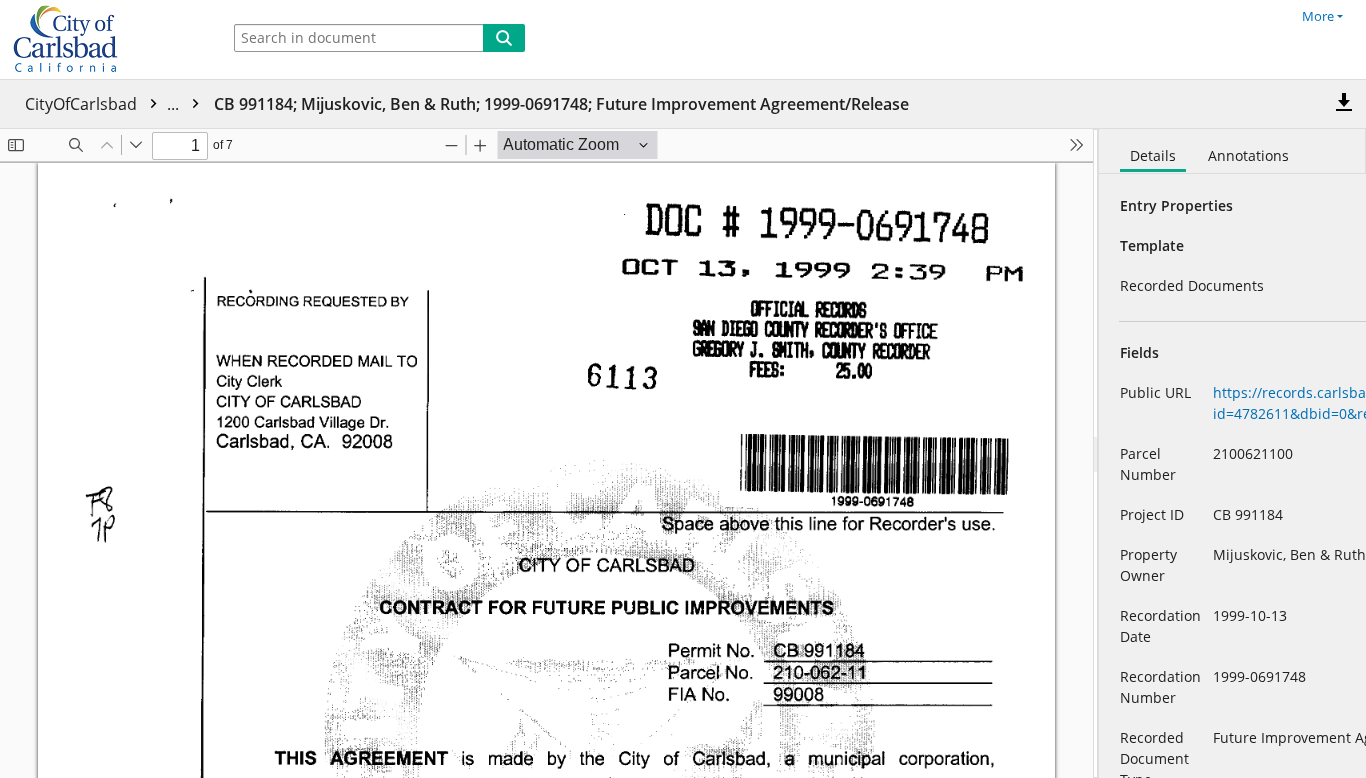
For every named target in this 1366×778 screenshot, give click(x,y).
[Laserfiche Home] (105, 39)
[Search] (504, 38)
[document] (1232, 453)
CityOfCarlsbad (104, 104)
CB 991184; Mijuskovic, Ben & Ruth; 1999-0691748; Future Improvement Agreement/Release (561, 104)
